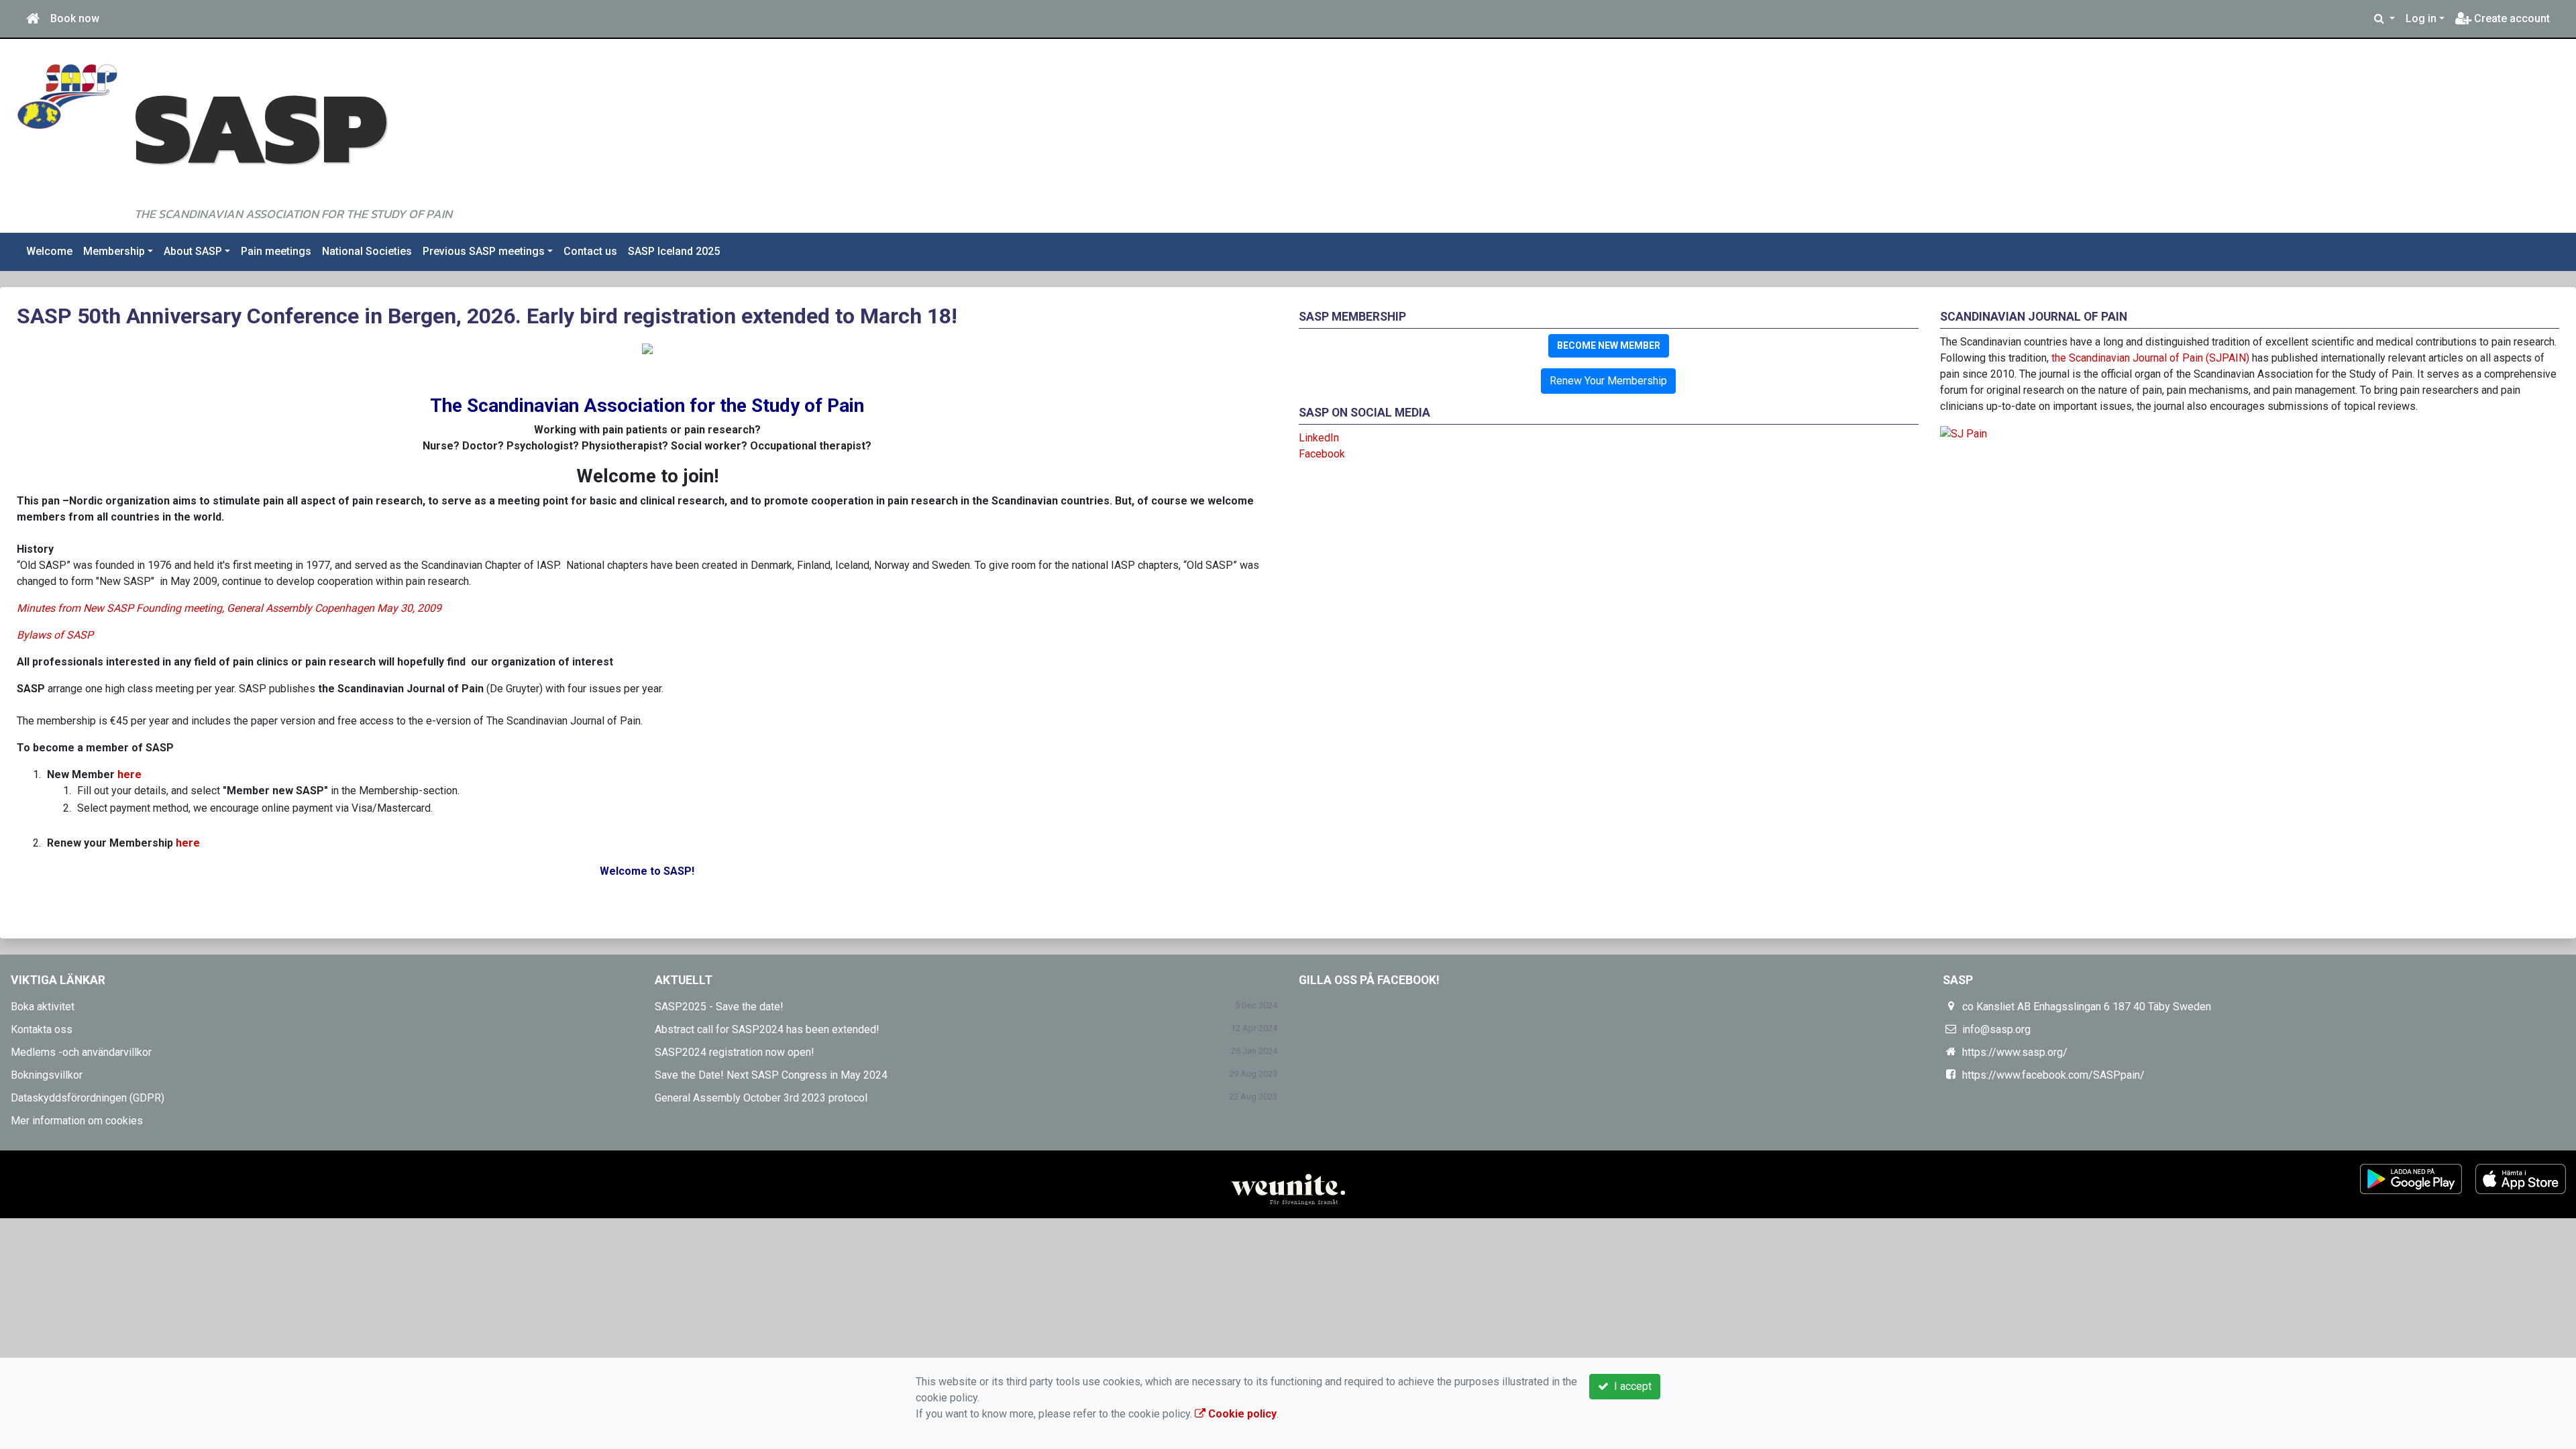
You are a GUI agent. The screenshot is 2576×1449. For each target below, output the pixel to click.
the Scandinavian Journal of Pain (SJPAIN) (2150, 358)
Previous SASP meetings (484, 251)
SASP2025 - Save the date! (719, 1007)
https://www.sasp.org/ (2015, 1052)
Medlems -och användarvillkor (81, 1052)
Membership (114, 251)
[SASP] (67, 96)
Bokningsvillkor (47, 1075)
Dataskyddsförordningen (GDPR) (88, 1098)
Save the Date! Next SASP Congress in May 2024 (771, 1075)
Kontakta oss (42, 1029)
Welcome (49, 251)
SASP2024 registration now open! (735, 1052)
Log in (2421, 18)
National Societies (367, 251)
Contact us (590, 251)
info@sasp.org (1996, 1029)
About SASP (193, 251)
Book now (75, 18)
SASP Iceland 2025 (674, 251)
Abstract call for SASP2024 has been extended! (767, 1029)
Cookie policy (1241, 1414)
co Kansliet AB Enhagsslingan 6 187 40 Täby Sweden (2087, 1007)
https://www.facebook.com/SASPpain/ (2053, 1075)
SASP (260, 126)
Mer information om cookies (77, 1121)
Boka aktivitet (43, 1007)
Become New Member (1609, 345)
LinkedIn (1319, 438)
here (188, 843)
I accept (1630, 1386)
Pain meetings (276, 251)
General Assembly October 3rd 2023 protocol (761, 1098)
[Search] (2384, 19)
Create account (2511, 18)
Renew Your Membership (1608, 381)
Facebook (1322, 454)
